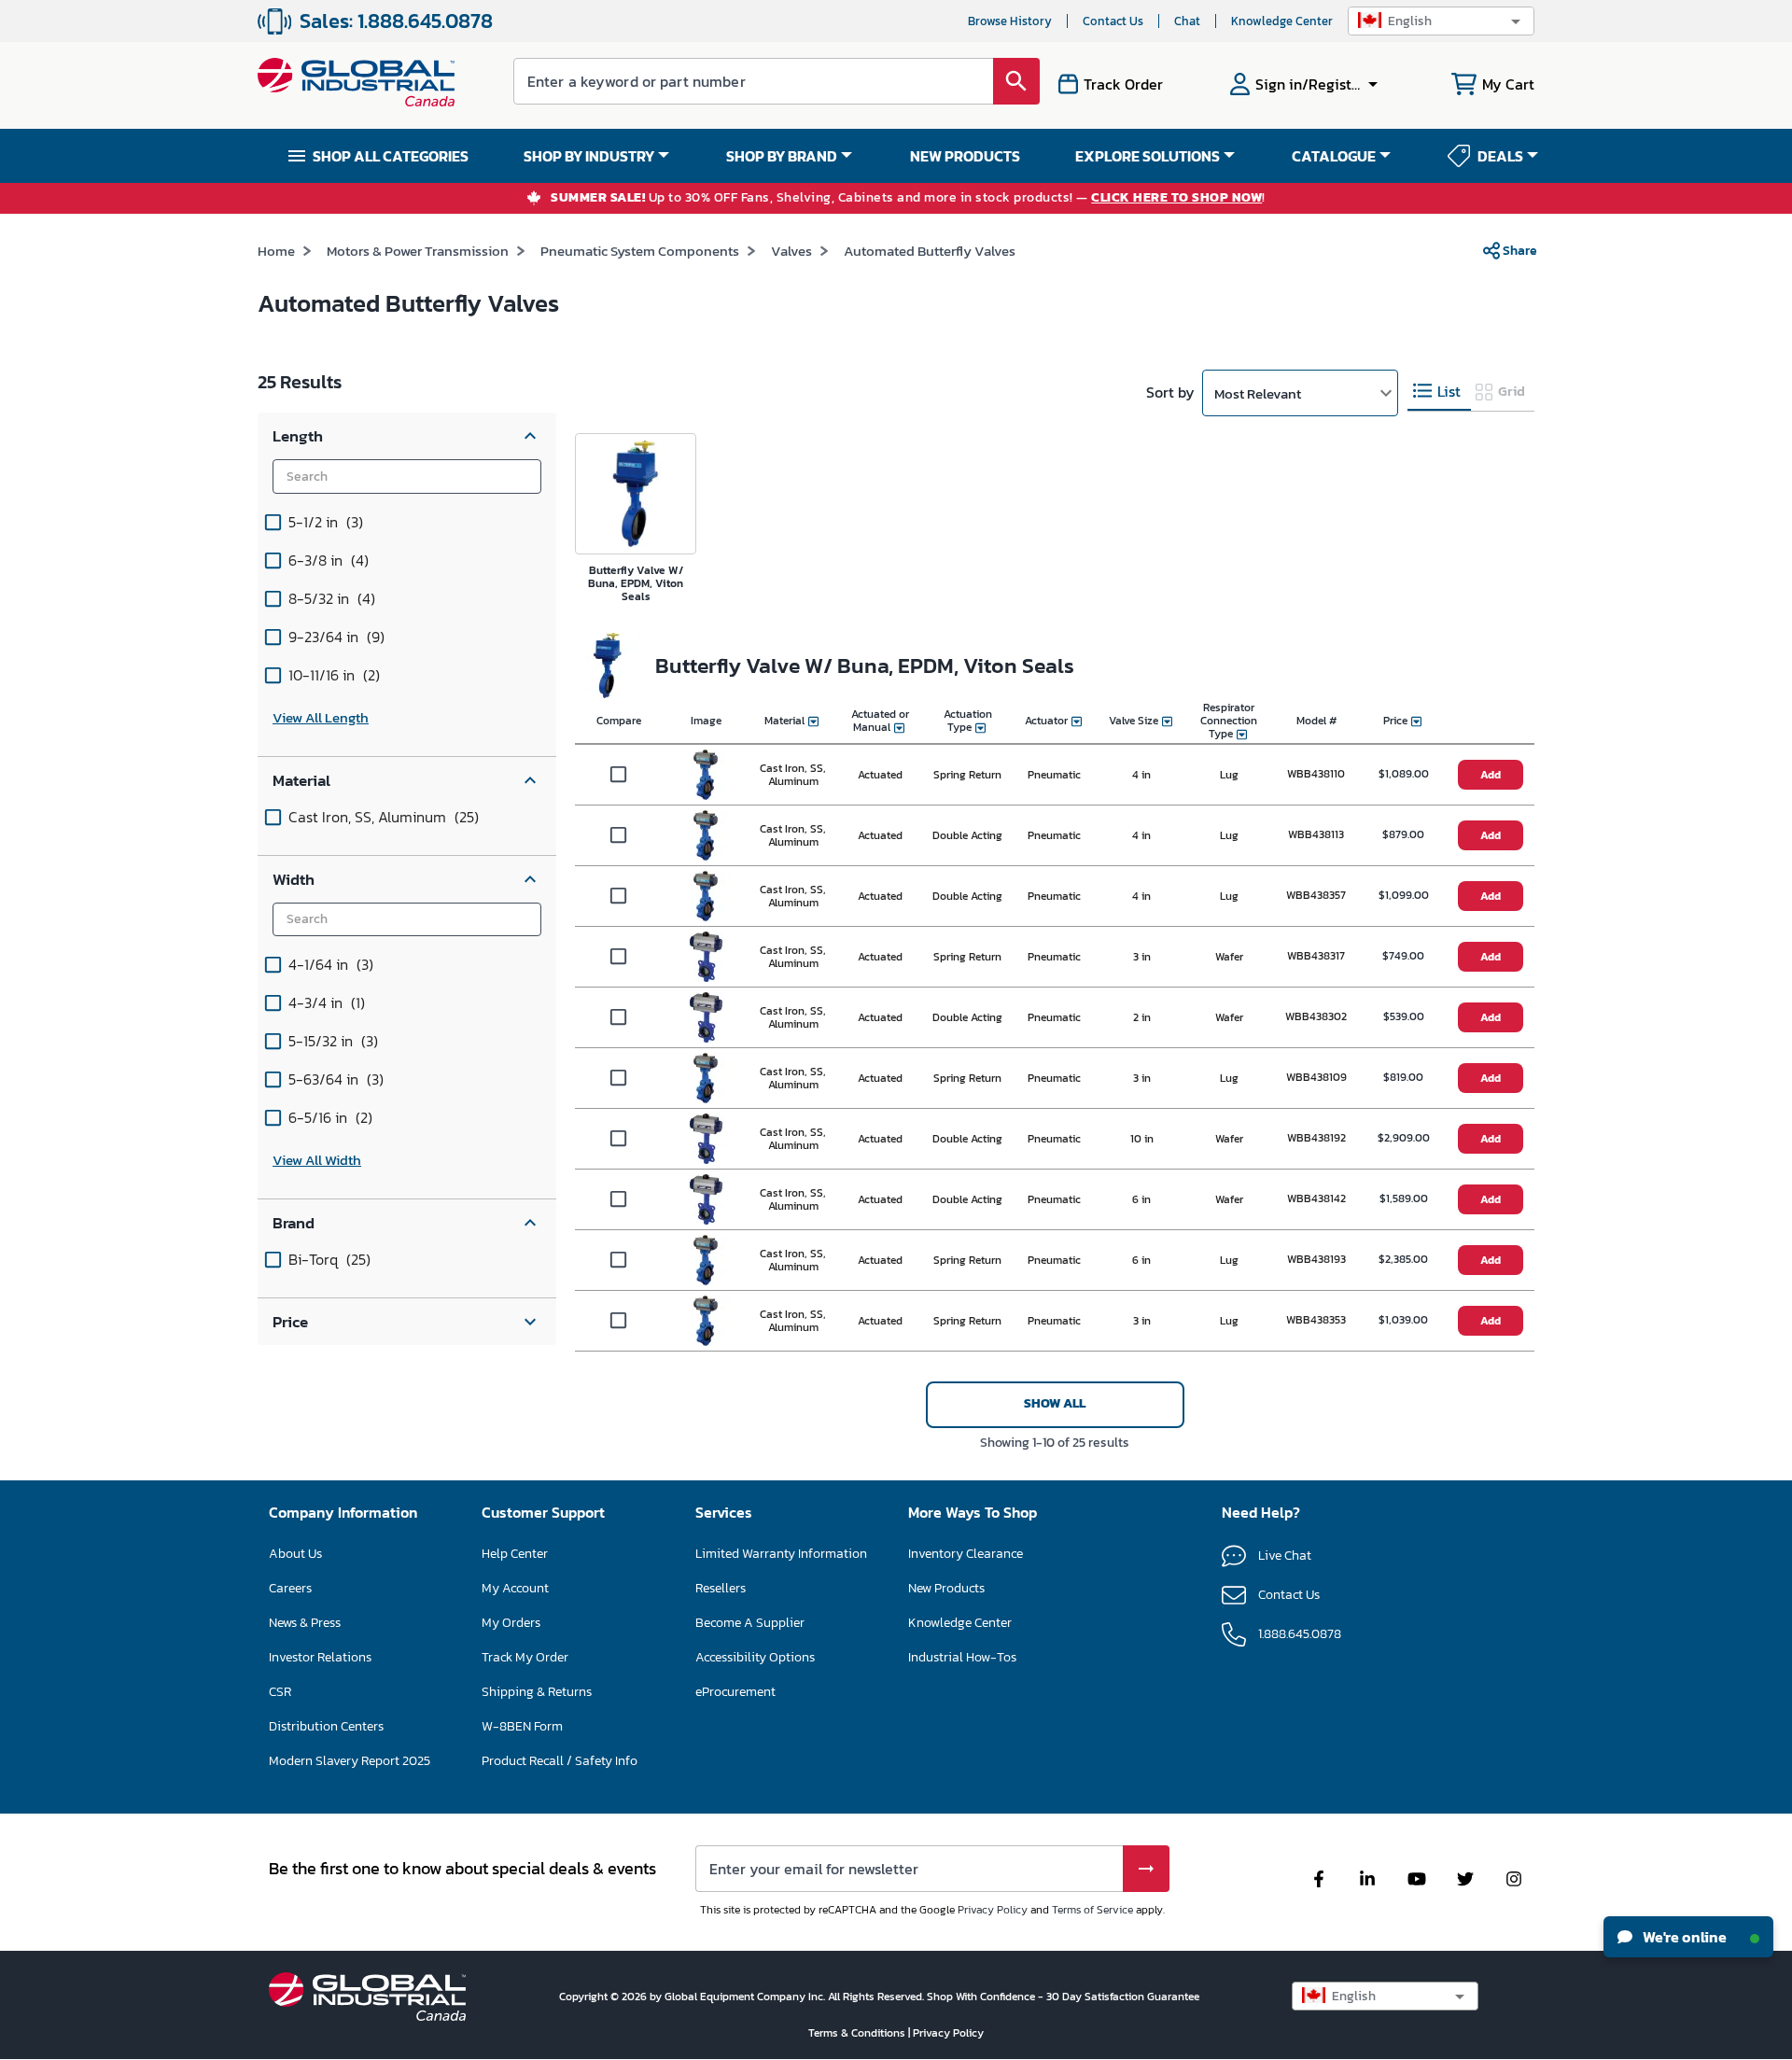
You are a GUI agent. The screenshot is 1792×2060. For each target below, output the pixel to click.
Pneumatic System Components (640, 251)
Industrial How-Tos (962, 1657)
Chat (1187, 21)
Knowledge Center (1282, 21)
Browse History (1010, 21)
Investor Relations (320, 1657)
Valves (791, 251)
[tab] (1439, 392)
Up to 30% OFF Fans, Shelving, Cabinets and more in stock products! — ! (908, 198)
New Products (946, 1588)
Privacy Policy (993, 1910)
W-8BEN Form (522, 1726)
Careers (290, 1588)
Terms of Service (1092, 1910)
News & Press (305, 1623)
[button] (1441, 21)
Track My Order (525, 1657)
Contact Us (1113, 21)
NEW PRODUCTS (965, 156)
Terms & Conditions (858, 2033)
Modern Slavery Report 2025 (350, 1761)
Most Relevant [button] (1258, 393)
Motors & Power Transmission (418, 251)
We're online (1683, 1937)
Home (276, 251)
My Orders (511, 1623)
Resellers (721, 1588)
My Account (515, 1588)
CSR (280, 1692)
